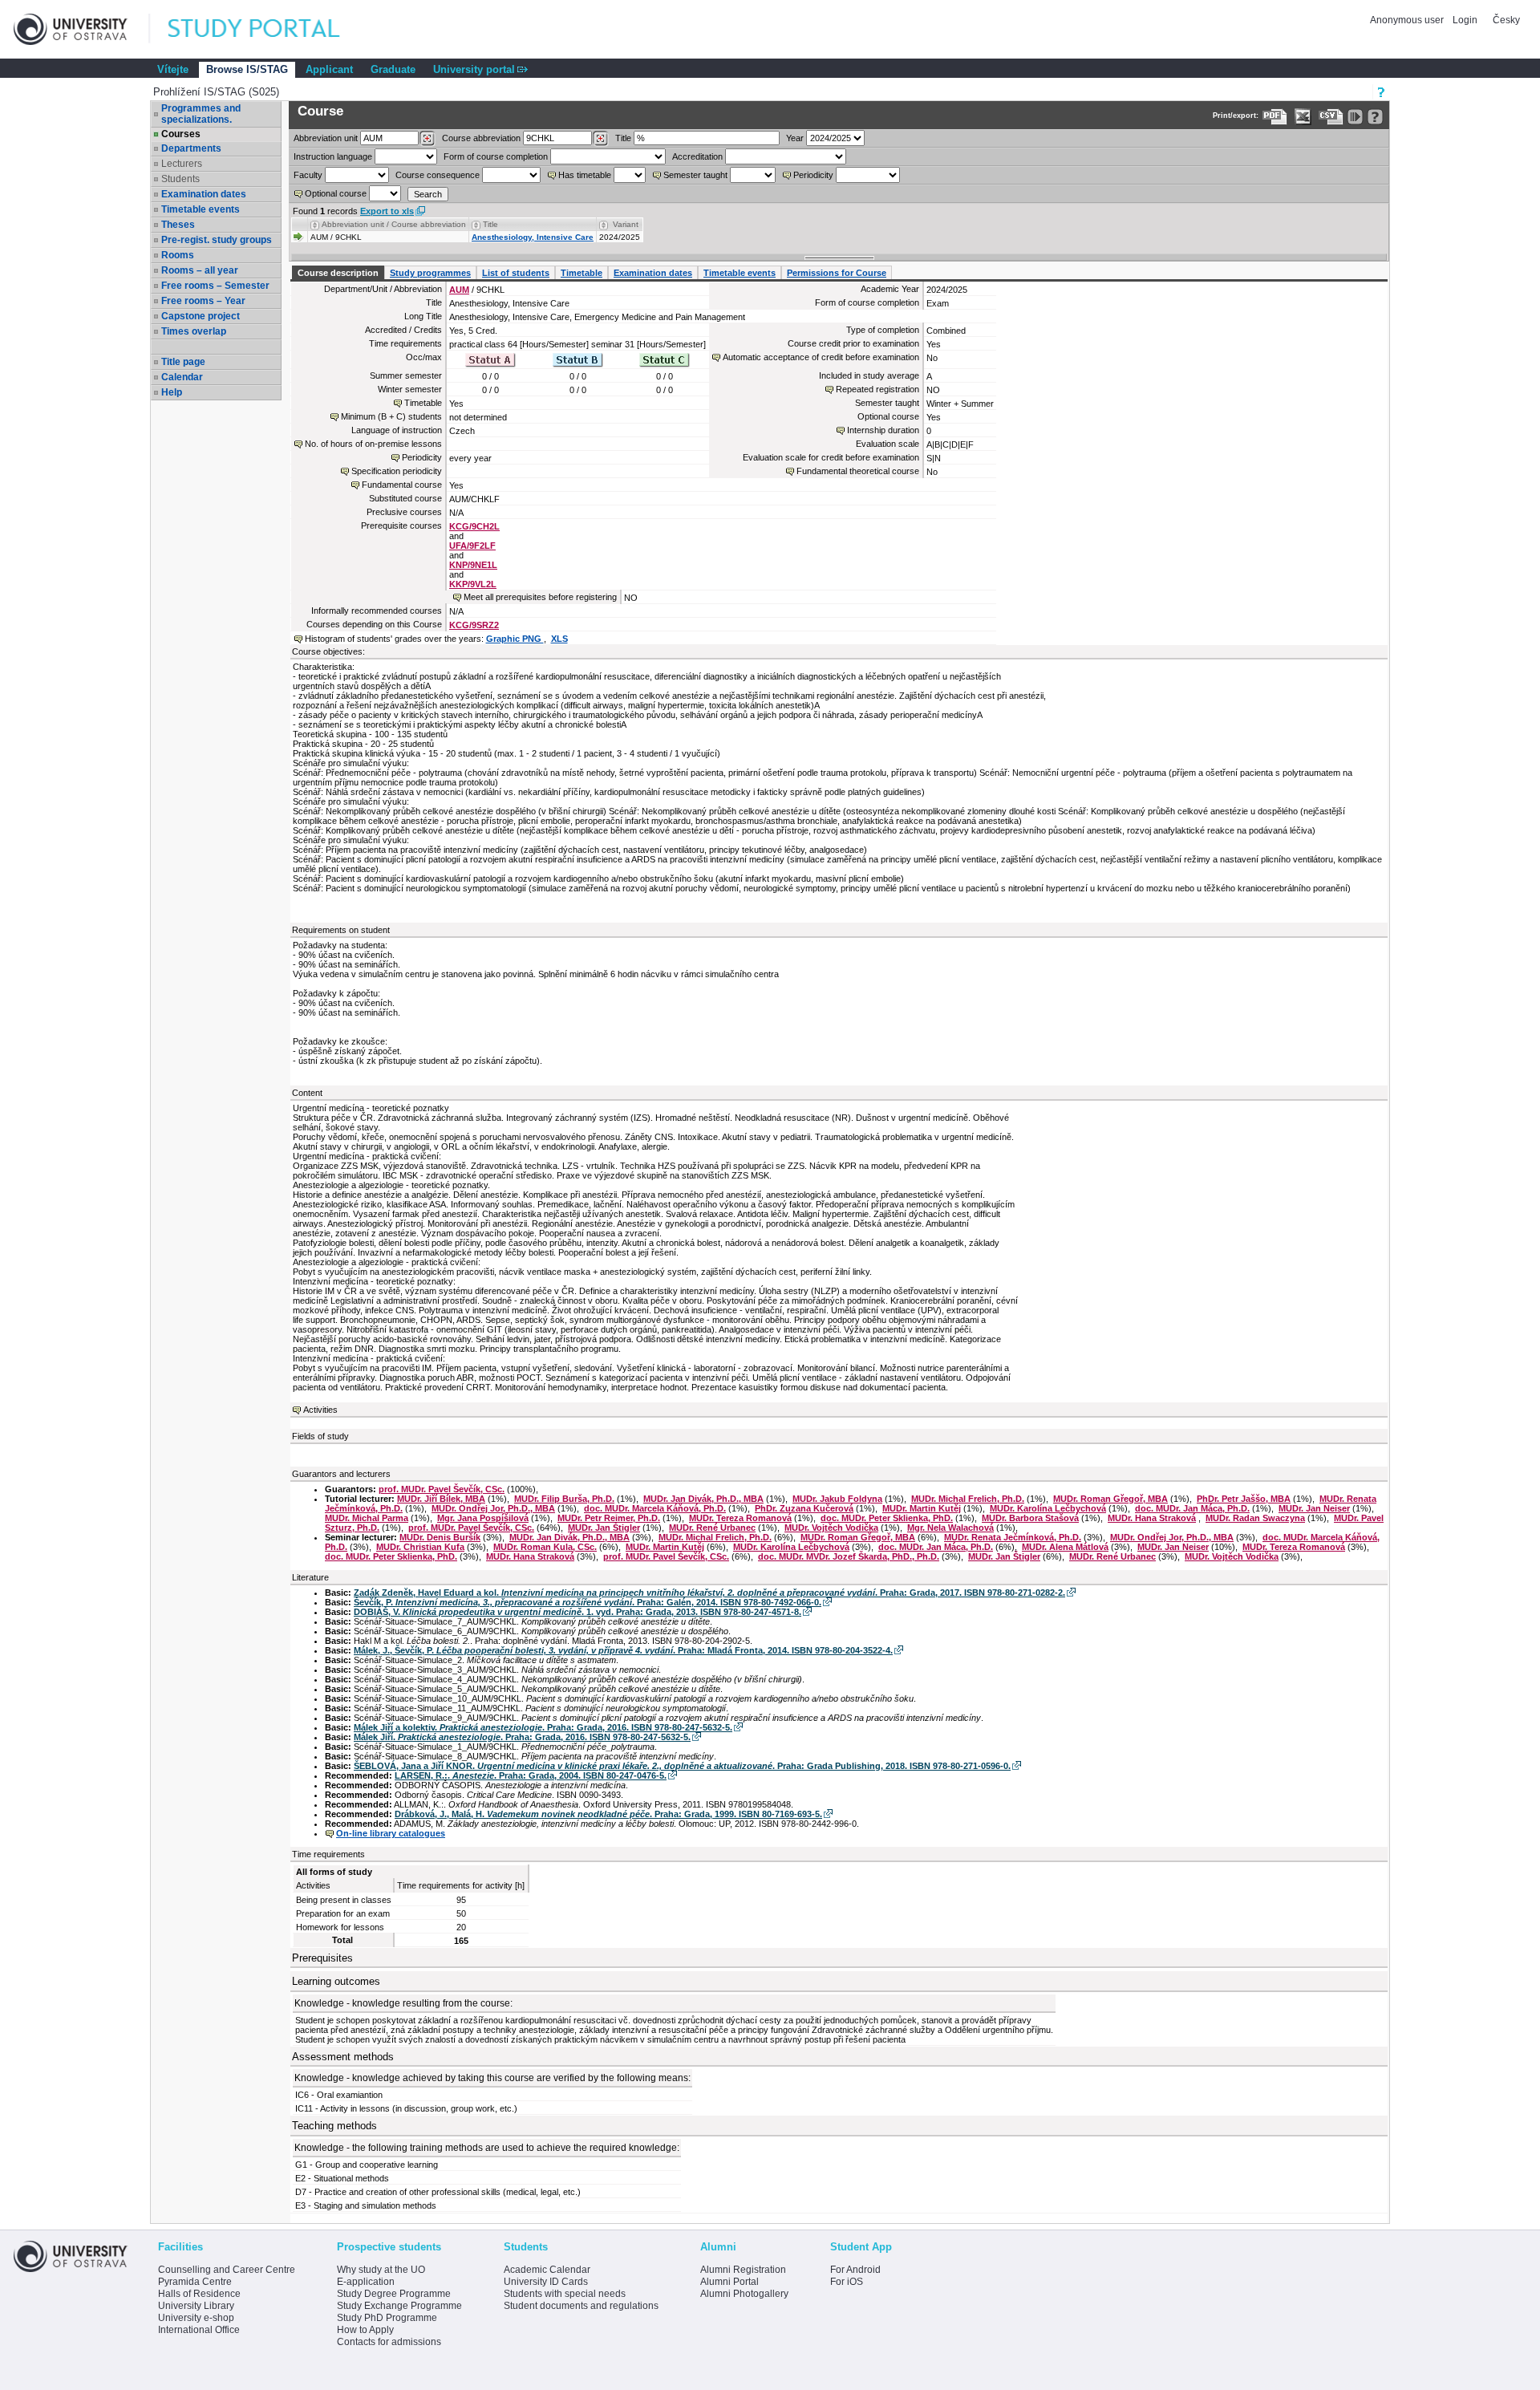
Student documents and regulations (581, 2306)
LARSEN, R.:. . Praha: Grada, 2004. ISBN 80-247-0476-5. (531, 1775)
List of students (516, 273)
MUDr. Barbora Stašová (1030, 1518)
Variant (626, 224)
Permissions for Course (837, 273)
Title (623, 138)
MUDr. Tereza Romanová (740, 1518)
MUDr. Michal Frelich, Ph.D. (968, 1499)
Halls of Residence (199, 2294)
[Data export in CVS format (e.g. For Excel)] (1331, 117)
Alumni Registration (743, 2270)
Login (1465, 20)
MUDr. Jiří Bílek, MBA (441, 1499)
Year (795, 138)
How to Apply (365, 2330)
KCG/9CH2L (474, 526)
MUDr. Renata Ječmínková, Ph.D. (1013, 1537)
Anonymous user (1408, 20)
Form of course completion (496, 156)
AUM (459, 290)
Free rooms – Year (203, 301)
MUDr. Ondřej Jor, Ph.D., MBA (493, 1508)
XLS (559, 639)
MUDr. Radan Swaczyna (1255, 1518)
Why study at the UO (381, 2270)
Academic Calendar (547, 2270)
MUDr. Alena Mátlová (1065, 1547)
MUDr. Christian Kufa (420, 1547)
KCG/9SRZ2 (474, 625)
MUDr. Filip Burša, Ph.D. (564, 1499)
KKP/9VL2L (473, 584)
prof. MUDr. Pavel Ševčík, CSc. (442, 1489)
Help (172, 392)
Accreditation (697, 156)
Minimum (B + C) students (391, 416)
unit (326, 138)
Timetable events (201, 209)
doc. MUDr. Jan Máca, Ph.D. (1192, 1508)
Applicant (329, 69)
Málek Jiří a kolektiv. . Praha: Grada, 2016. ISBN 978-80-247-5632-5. (543, 1727)
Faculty (308, 175)
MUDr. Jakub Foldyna (837, 1499)
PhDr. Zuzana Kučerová (804, 1508)
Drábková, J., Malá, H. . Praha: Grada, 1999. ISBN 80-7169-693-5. (608, 1814)
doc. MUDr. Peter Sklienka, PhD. (887, 1518)
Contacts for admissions (389, 2342)
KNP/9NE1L (473, 565)
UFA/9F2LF (472, 546)
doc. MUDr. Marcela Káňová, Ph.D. (655, 1508)
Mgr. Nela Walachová (950, 1528)
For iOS (847, 2282)
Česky (1506, 20)
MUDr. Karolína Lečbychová (1048, 1508)
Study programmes (430, 273)
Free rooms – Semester (215, 286)
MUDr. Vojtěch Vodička (831, 1528)
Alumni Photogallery (744, 2294)
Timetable (582, 273)
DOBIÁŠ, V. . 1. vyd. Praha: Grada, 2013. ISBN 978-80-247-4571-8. (577, 1612)
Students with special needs (565, 2294)
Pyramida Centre (195, 2282)
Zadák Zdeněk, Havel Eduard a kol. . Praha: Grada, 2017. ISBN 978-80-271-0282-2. (709, 1593)
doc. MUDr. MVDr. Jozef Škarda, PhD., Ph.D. (849, 1556)
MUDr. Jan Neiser (1314, 1508)
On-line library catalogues (391, 1833)
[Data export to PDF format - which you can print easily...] (1275, 117)
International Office (199, 2330)
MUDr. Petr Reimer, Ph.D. (609, 1518)
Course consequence (438, 175)
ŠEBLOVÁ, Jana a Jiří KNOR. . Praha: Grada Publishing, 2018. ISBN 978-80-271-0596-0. (682, 1766)
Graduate (393, 69)
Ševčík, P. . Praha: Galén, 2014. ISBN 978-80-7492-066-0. (588, 1602)
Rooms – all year (200, 270)
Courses (181, 134)
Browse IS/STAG (247, 69)
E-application (366, 2282)
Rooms (178, 255)
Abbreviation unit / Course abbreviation (394, 224)
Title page (183, 362)
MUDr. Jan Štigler (604, 1528)
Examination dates (204, 194)
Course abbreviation (481, 138)
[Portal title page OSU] (269, 29)
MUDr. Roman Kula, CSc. (545, 1547)
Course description (338, 273)
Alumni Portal (729, 2282)
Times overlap (194, 331)
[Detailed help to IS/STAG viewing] (1375, 117)
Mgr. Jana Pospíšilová (483, 1518)
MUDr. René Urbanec (712, 1528)
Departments (191, 148)
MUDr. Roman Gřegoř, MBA (1110, 1499)
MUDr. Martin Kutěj (922, 1508)
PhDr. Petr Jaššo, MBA (1244, 1499)
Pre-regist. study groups (217, 240)
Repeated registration (877, 389)
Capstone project (201, 316)
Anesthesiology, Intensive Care (533, 237)
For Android (855, 2270)
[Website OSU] (82, 29)
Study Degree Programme (394, 2294)
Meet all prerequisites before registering (540, 597)
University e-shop (196, 2318)
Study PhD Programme (387, 2318)
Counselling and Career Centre (227, 2270)
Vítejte (173, 69)
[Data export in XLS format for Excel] (1303, 117)
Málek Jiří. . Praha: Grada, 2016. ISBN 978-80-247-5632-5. (522, 1737)
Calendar (182, 377)
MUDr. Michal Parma (367, 1518)
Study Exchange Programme (399, 2306)
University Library (196, 2306)
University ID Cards (546, 2282)
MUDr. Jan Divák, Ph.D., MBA (703, 1499)
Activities (320, 1410)
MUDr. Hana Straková (1152, 1518)
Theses (178, 225)
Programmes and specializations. (201, 114)
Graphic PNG (515, 639)
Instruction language (333, 156)
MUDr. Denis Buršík (440, 1537)
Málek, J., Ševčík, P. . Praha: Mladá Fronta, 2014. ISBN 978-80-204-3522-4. (623, 1650)
